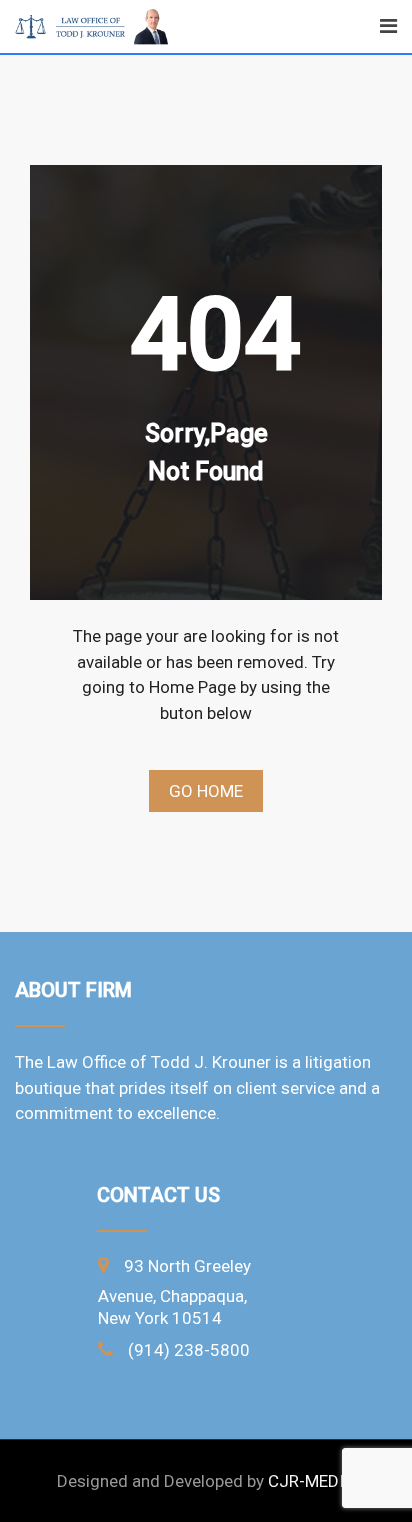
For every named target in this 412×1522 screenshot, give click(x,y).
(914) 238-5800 (189, 1350)
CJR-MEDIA (311, 1481)
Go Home (206, 791)
